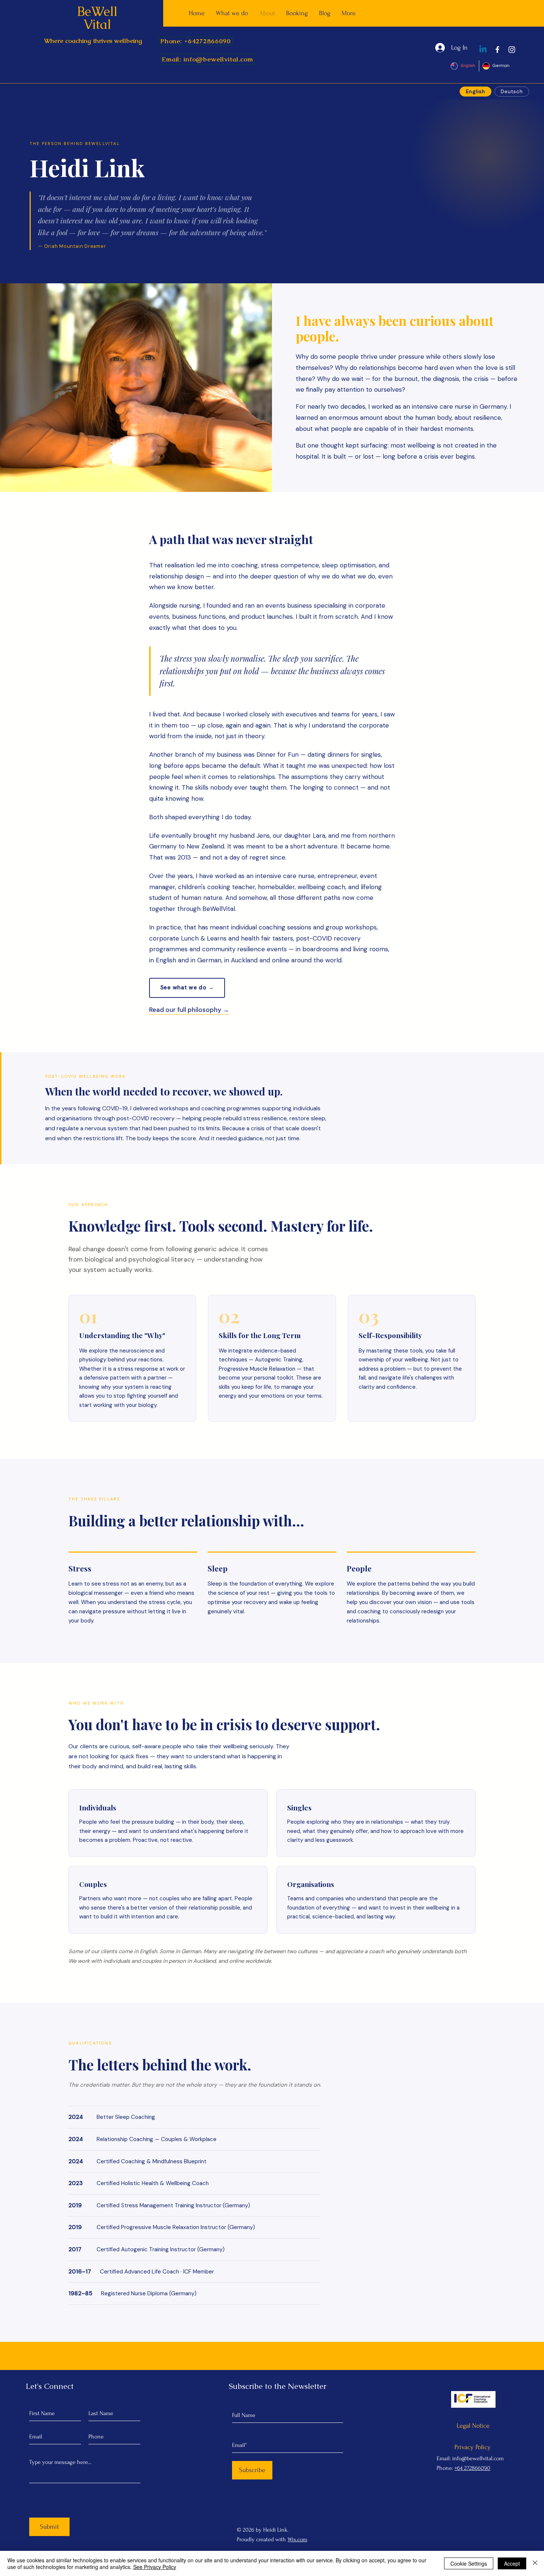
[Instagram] (512, 50)
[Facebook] (497, 50)
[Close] (535, 2563)
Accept (512, 2563)
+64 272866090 (472, 2468)
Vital (97, 24)
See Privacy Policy (155, 2567)
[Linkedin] (483, 50)
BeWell (97, 11)
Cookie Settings (469, 2563)
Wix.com (297, 2539)
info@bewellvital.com (478, 2458)
